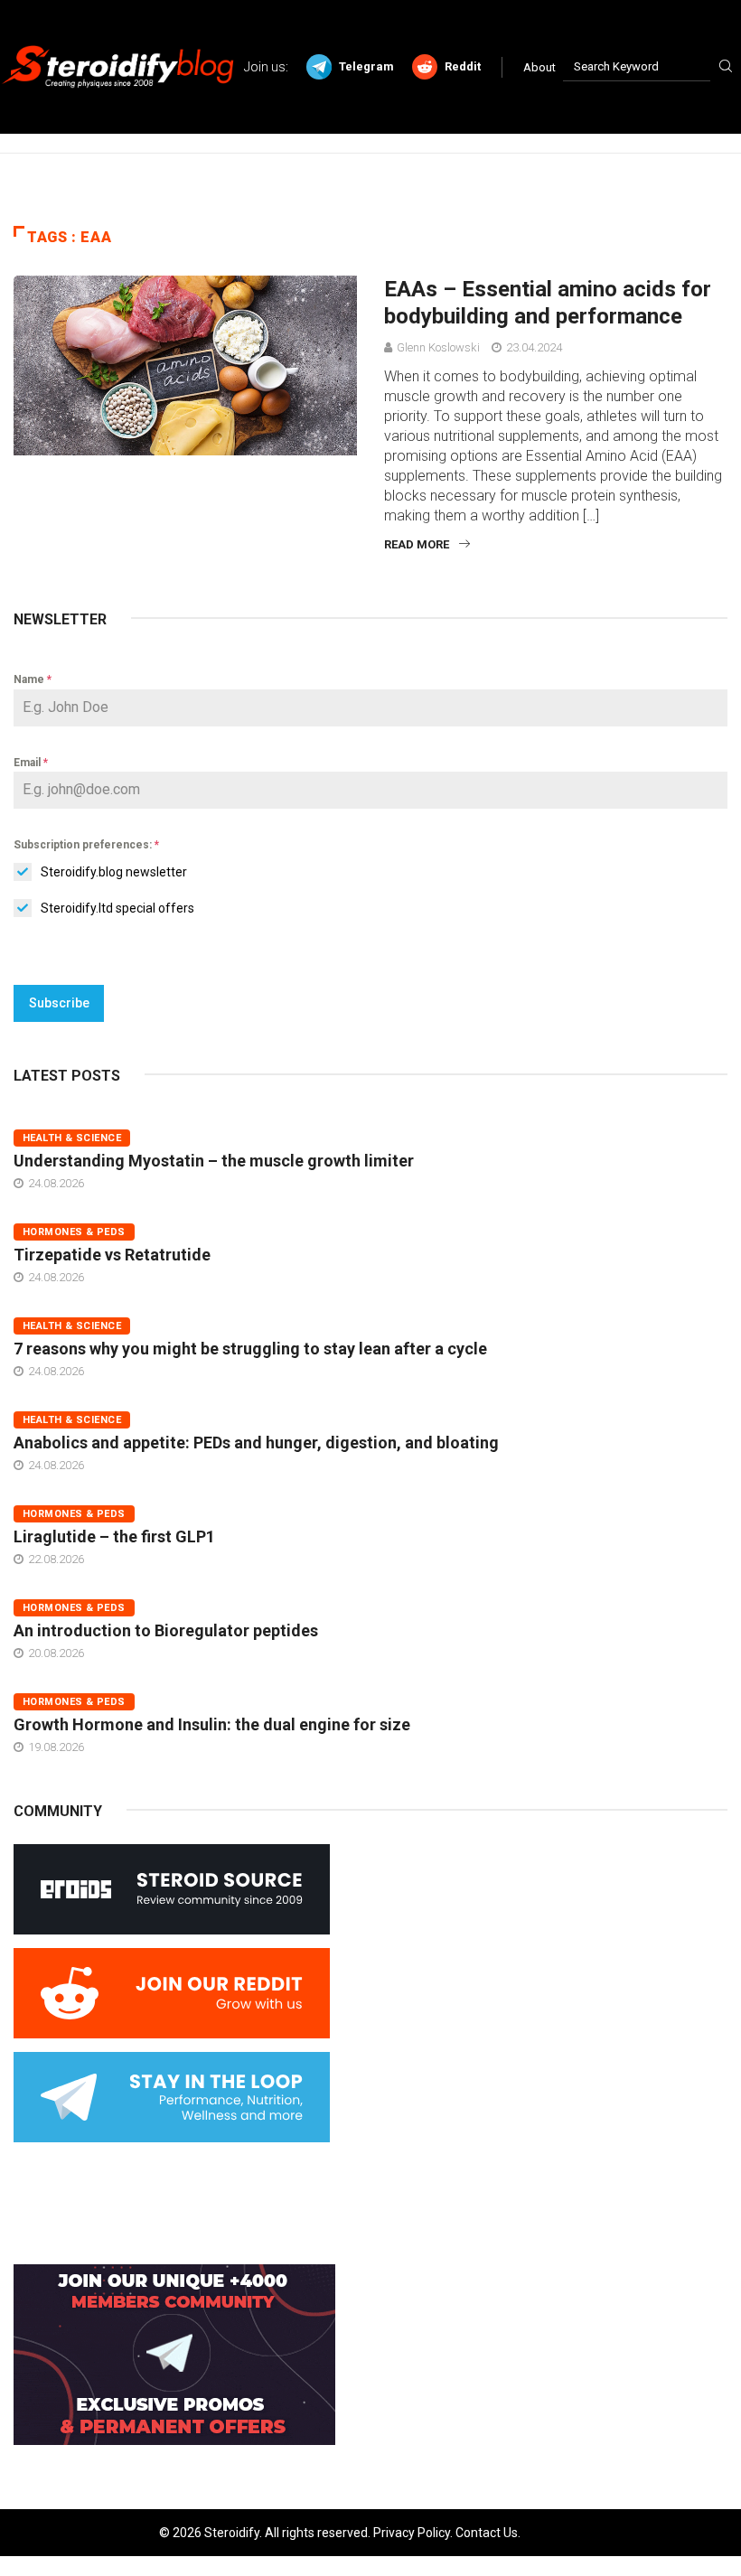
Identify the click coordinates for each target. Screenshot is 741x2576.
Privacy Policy (412, 2533)
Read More (417, 544)
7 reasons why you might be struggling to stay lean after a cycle (250, 1349)
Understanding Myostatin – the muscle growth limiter (214, 1161)
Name (33, 679)
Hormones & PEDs (74, 1232)
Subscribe (59, 1003)
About (539, 67)
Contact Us (487, 2533)
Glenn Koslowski (438, 347)
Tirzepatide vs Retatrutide (112, 1255)
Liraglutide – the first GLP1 (114, 1536)
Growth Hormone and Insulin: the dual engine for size (212, 1724)
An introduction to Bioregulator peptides (166, 1630)
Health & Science (72, 1138)
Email (31, 763)
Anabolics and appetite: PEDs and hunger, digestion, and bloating (256, 1443)
